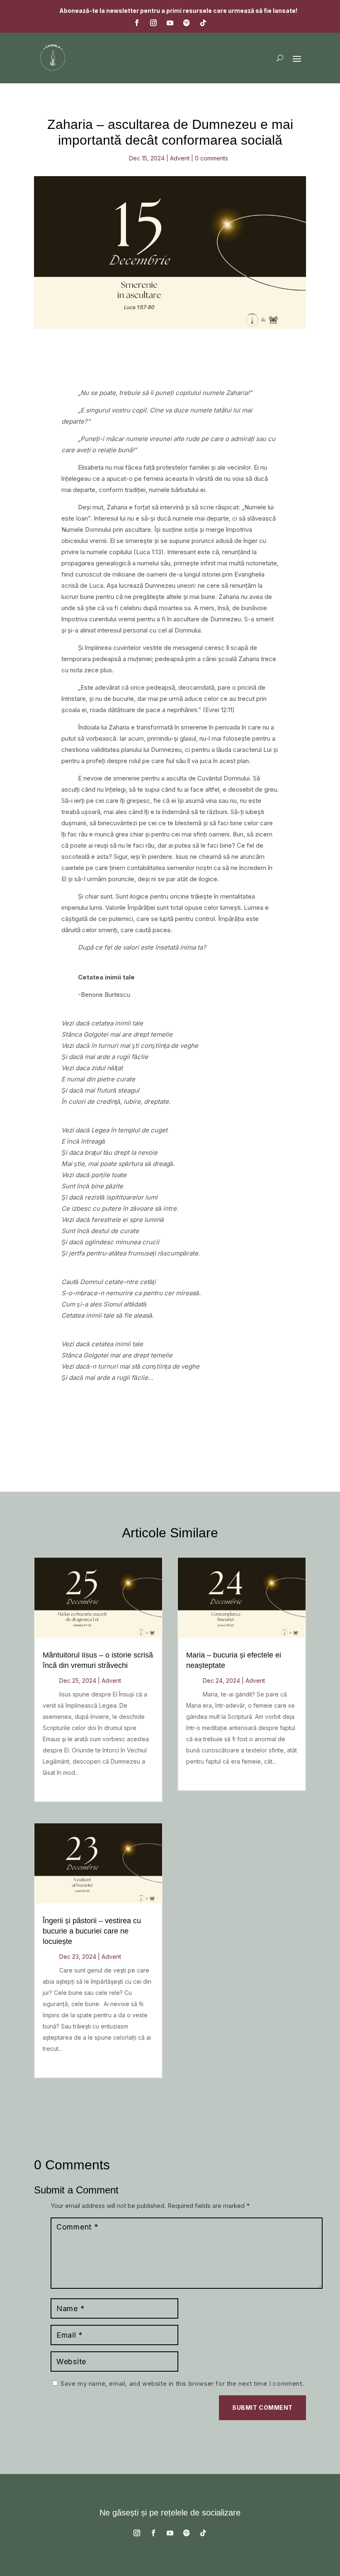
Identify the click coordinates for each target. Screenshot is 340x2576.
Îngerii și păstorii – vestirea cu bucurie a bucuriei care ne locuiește (92, 1931)
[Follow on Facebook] (137, 23)
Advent (180, 158)
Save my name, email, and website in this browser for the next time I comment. (182, 2383)
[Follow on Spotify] (187, 23)
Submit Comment (262, 2408)
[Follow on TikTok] (203, 23)
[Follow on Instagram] (153, 23)
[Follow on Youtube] (170, 23)
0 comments (211, 158)
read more (59, 1788)
